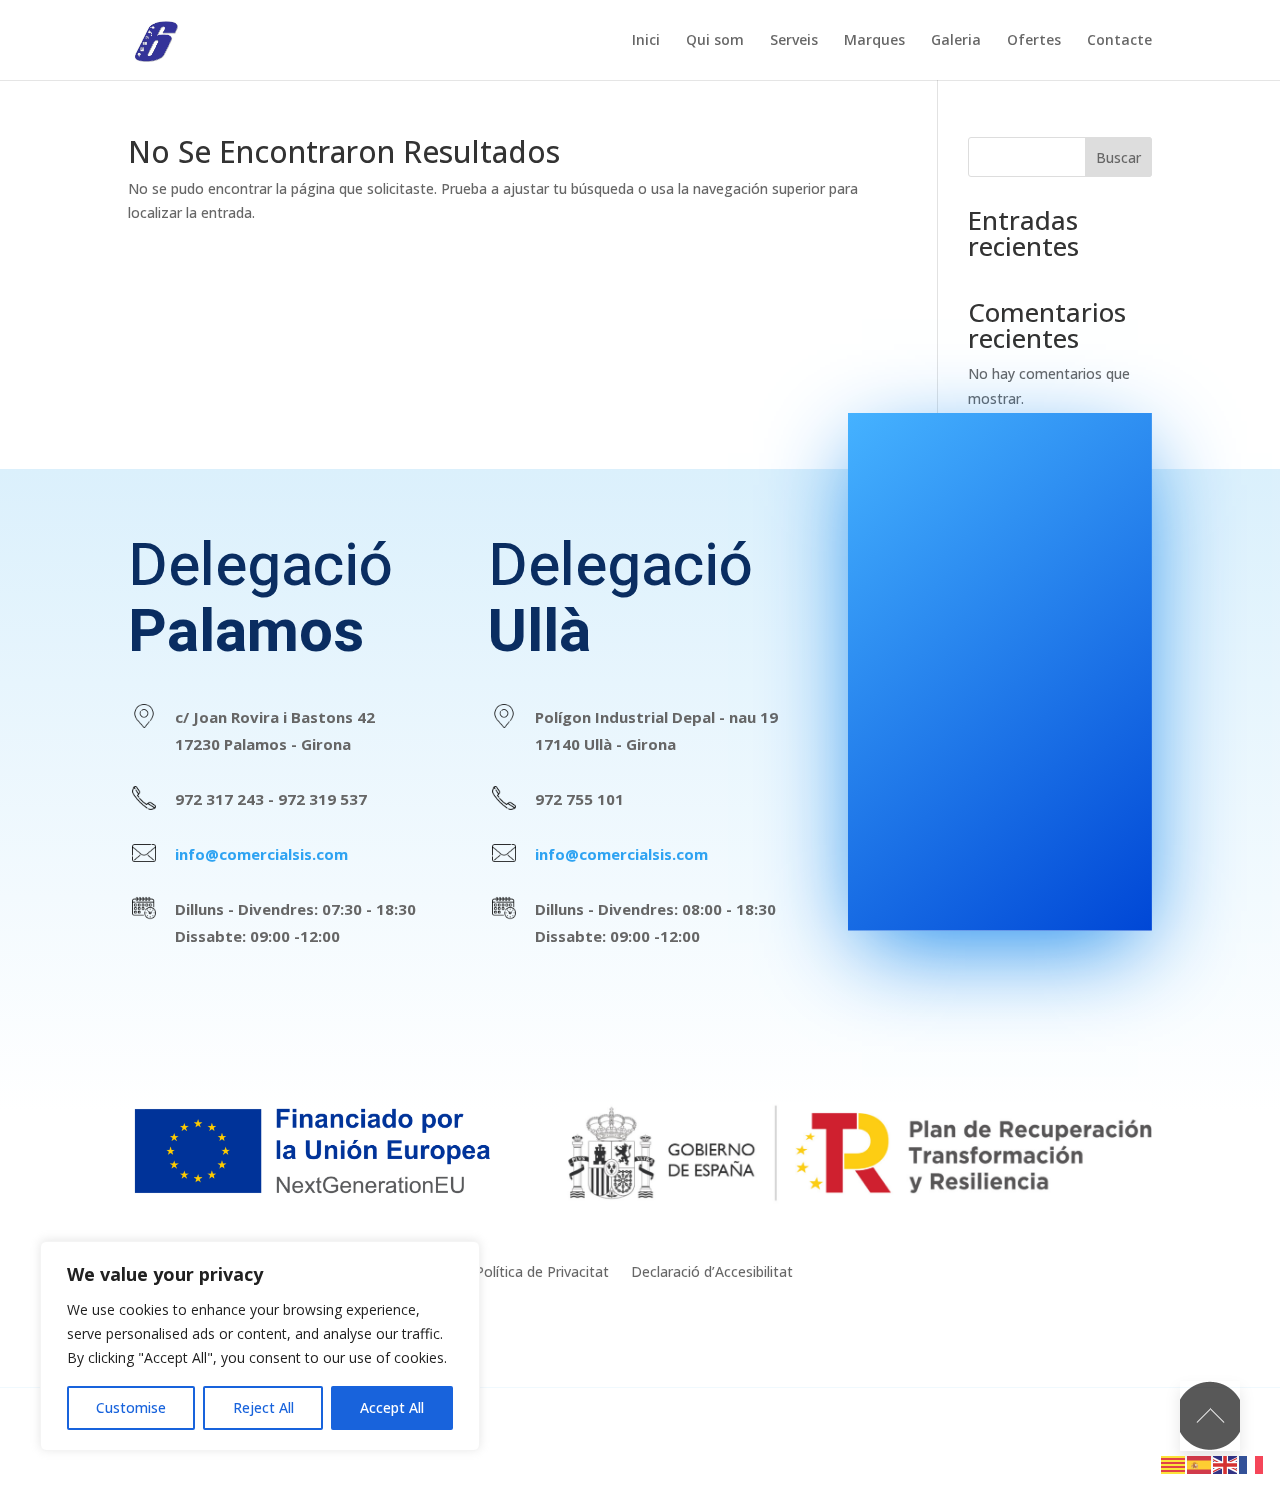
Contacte (1119, 41)
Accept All (392, 1407)
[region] (260, 1346)
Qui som (715, 41)
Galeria (956, 41)
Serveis (794, 41)
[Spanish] (1200, 1463)
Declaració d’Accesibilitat (712, 1273)
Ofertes (1034, 41)
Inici (646, 41)
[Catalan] (1174, 1463)
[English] (1226, 1463)
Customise (131, 1407)
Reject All (263, 1407)
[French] (1252, 1463)
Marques (874, 41)
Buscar (1118, 157)
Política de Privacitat (542, 1273)
